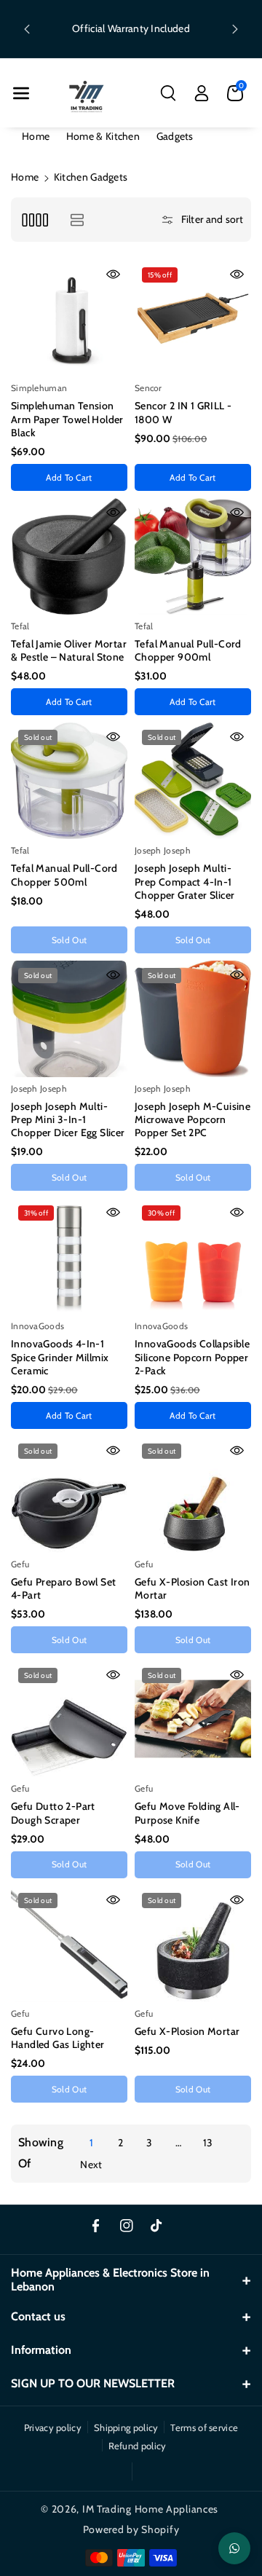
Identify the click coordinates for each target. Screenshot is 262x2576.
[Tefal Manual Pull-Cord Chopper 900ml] (193, 556)
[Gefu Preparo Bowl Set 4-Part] (69, 1494)
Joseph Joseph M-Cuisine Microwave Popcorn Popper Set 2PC (192, 1119)
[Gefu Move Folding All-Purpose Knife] (193, 1719)
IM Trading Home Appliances (150, 2509)
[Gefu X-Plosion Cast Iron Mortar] (193, 1494)
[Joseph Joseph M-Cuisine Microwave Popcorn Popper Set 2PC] (193, 1019)
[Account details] (202, 93)
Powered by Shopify (131, 2529)
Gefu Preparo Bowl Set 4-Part (63, 1588)
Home (36, 136)
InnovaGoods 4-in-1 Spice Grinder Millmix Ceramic (60, 1357)
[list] (77, 220)
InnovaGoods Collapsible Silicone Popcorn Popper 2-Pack (192, 1357)
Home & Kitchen (103, 136)
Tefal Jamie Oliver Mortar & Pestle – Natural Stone (69, 650)
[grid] (35, 220)
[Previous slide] (27, 29)
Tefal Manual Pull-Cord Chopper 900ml (188, 650)
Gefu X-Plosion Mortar (187, 2031)
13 (208, 2143)
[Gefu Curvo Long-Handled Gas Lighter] (69, 1944)
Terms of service (204, 2427)
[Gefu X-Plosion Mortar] (193, 1944)
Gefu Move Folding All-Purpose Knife (187, 1813)
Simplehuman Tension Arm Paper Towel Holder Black (67, 419)
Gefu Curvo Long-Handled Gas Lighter (58, 2038)
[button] (21, 93)
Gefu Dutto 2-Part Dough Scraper (53, 1813)
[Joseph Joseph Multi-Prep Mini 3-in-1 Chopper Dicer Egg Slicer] (69, 1019)
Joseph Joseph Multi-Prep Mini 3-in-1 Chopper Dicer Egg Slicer (68, 1119)
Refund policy (138, 2446)
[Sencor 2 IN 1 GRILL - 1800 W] (193, 318)
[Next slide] (235, 29)
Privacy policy (53, 2427)
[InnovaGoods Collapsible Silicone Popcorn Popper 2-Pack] (193, 1256)
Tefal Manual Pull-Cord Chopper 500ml (64, 875)
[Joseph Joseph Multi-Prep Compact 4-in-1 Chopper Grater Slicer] (193, 781)
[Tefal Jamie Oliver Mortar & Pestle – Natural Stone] (69, 556)
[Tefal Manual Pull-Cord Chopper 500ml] (69, 781)
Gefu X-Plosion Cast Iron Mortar (192, 1588)
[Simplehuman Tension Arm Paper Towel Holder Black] (69, 318)
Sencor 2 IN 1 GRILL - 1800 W (183, 412)
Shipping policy (126, 2427)
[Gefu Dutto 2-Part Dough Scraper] (69, 1719)
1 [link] (91, 2143)
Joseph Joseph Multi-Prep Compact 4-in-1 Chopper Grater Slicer (184, 881)
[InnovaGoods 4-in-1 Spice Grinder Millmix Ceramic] (69, 1256)
